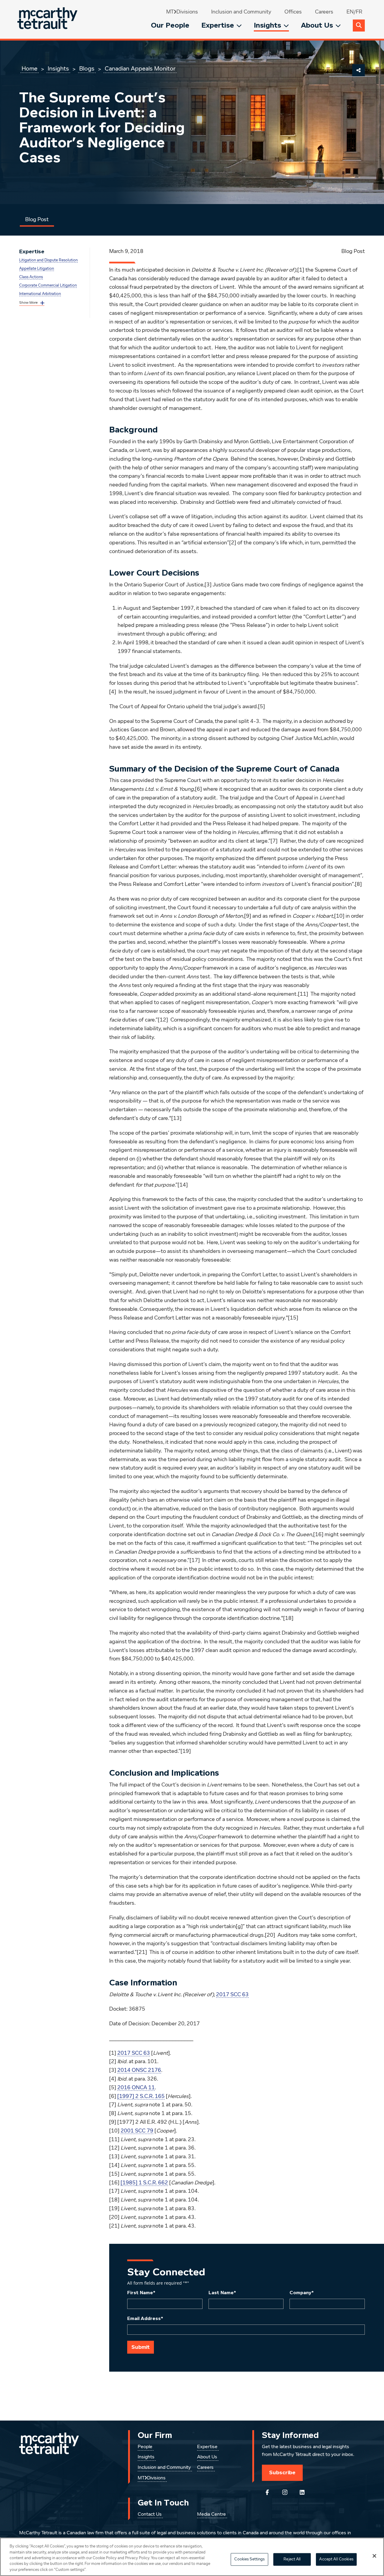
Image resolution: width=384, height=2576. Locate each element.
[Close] (374, 2556)
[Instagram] (285, 2492)
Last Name (222, 2293)
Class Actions (31, 277)
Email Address (145, 2319)
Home (30, 69)
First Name (141, 2293)
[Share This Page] (358, 70)
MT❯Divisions (182, 12)
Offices (293, 12)
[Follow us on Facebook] (267, 2492)
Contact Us (150, 2514)
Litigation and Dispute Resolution (48, 260)
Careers (324, 12)
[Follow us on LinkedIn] (302, 2492)
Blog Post (37, 220)
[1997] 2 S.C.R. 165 (141, 2096)
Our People (170, 25)
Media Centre (211, 2514)
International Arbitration (40, 294)
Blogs (87, 69)
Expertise (218, 25)
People (145, 2447)
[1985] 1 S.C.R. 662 (144, 2183)
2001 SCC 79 (137, 2131)
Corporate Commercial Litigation (48, 286)
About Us (317, 25)
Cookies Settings (249, 2559)
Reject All (292, 2559)
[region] (192, 2557)
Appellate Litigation (37, 269)
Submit (141, 2347)
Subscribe (282, 2472)
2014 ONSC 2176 (139, 2070)
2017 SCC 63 (232, 1995)
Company (302, 2293)
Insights (267, 25)
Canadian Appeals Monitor (140, 69)
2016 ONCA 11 (136, 2088)
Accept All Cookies (336, 2559)
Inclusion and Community (241, 12)
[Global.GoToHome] (48, 19)
